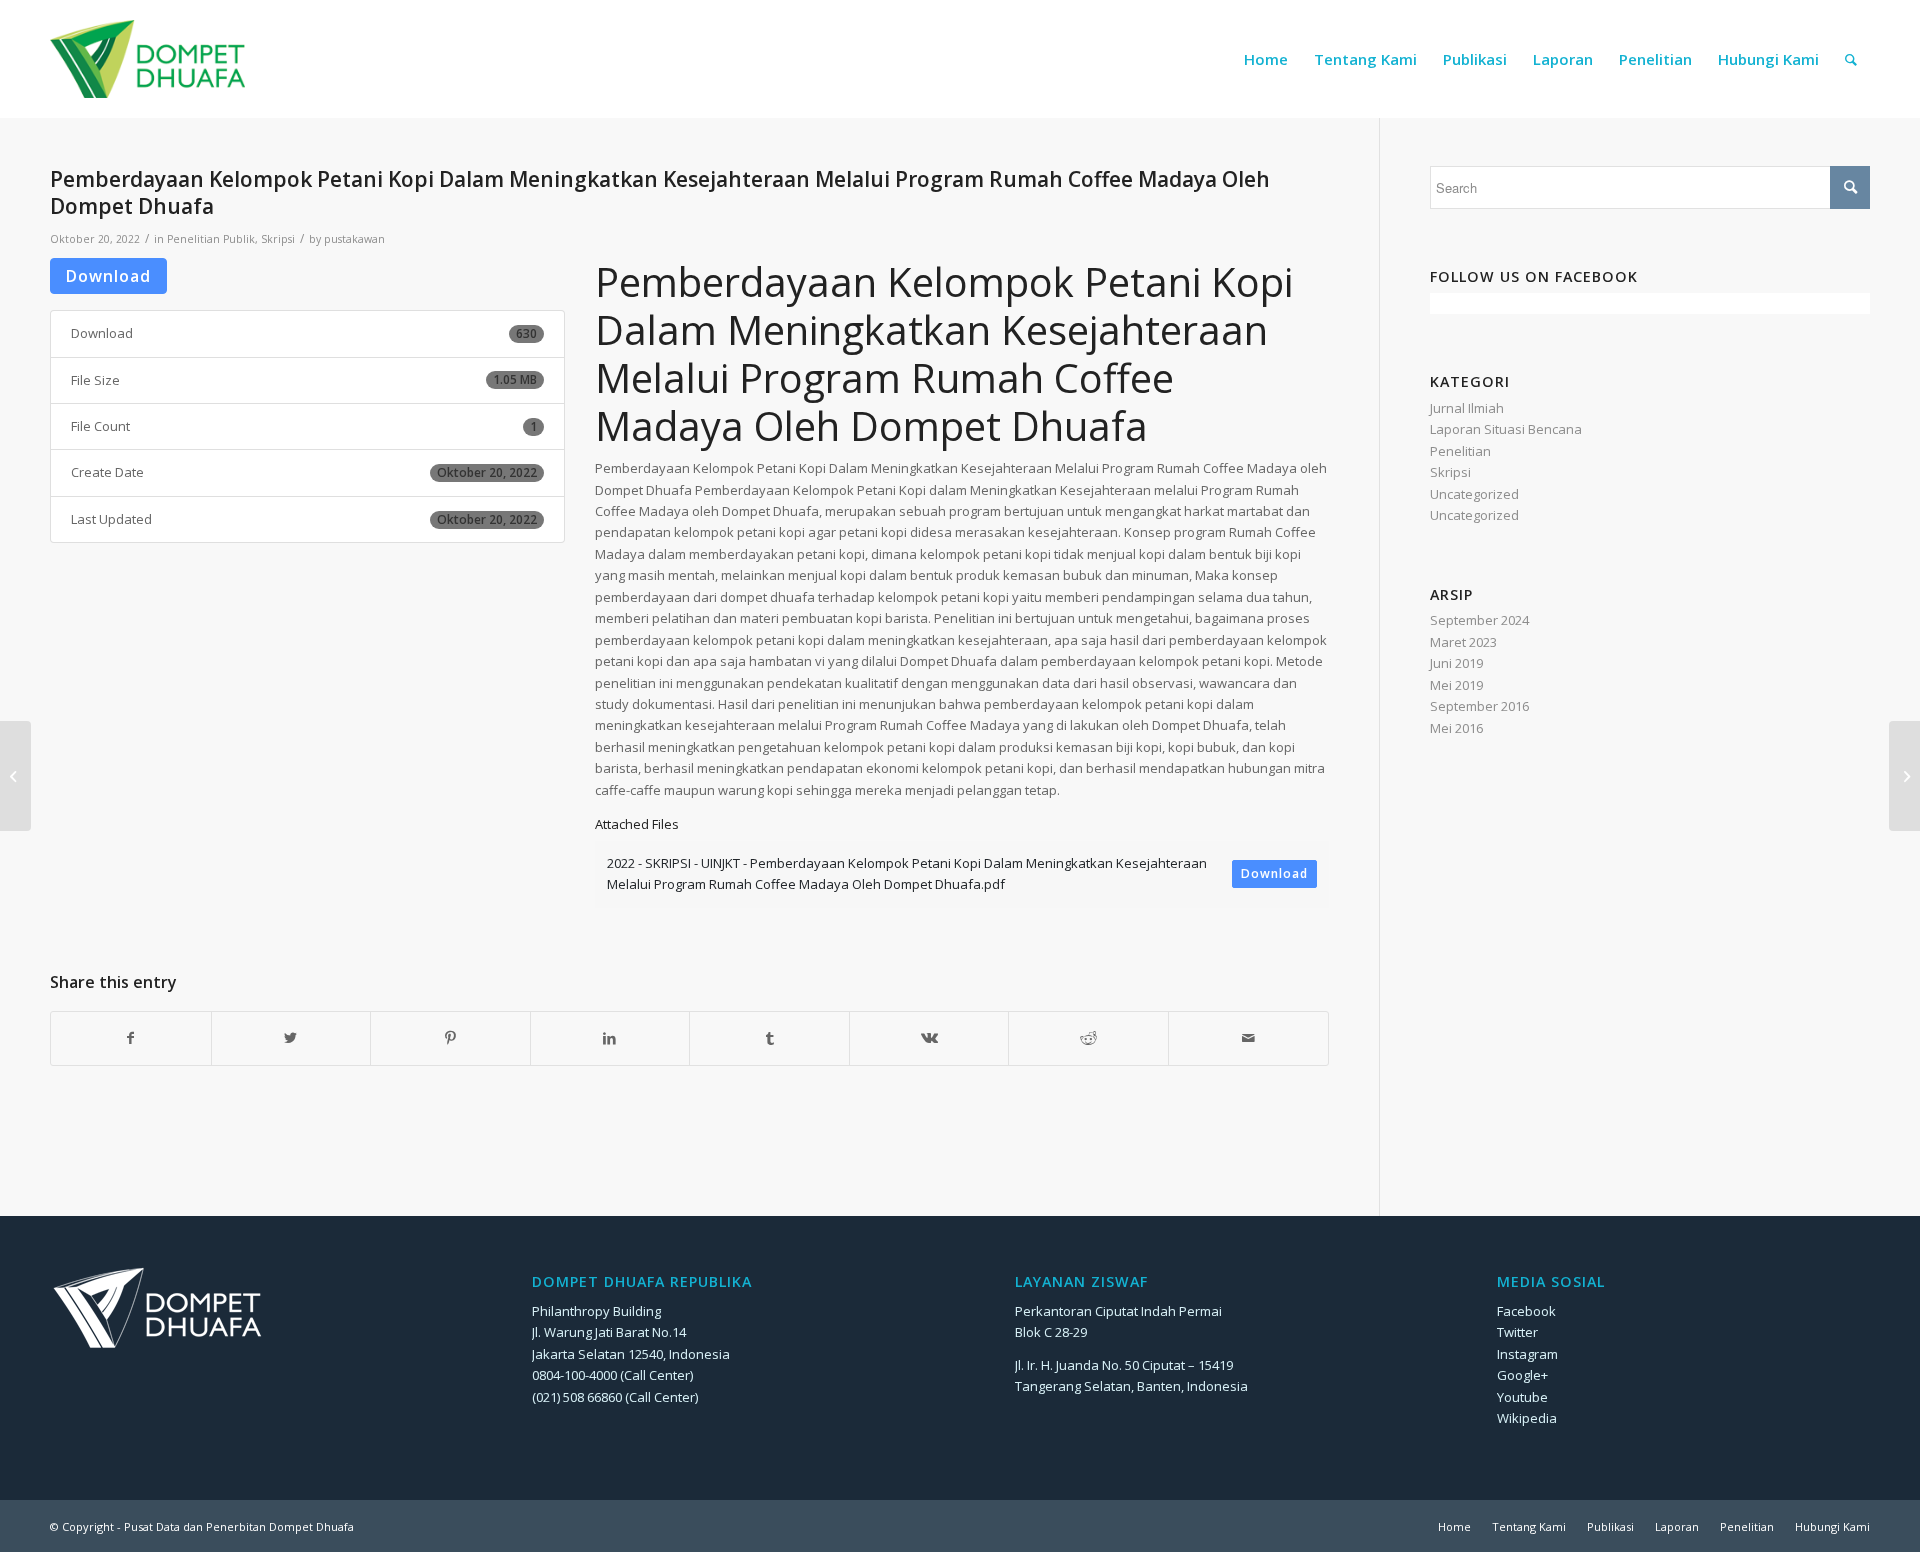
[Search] (1851, 59)
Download (108, 276)
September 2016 (1479, 706)
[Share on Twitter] (291, 1038)
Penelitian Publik (211, 239)
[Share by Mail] (1248, 1038)
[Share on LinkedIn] (610, 1038)
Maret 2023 (1463, 642)
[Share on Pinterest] (450, 1038)
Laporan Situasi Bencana (1506, 429)
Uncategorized (1474, 494)
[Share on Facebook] (131, 1038)
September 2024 (1479, 620)
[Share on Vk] (929, 1038)
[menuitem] (1266, 59)
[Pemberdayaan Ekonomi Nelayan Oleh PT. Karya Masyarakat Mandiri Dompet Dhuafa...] (15, 776)
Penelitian (1460, 451)
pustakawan (354, 239)
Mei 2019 (1456, 685)
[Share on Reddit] (1088, 1038)
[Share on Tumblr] (769, 1038)
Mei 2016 (1456, 728)
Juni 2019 (1456, 663)
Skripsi (278, 239)
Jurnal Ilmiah (1467, 408)
